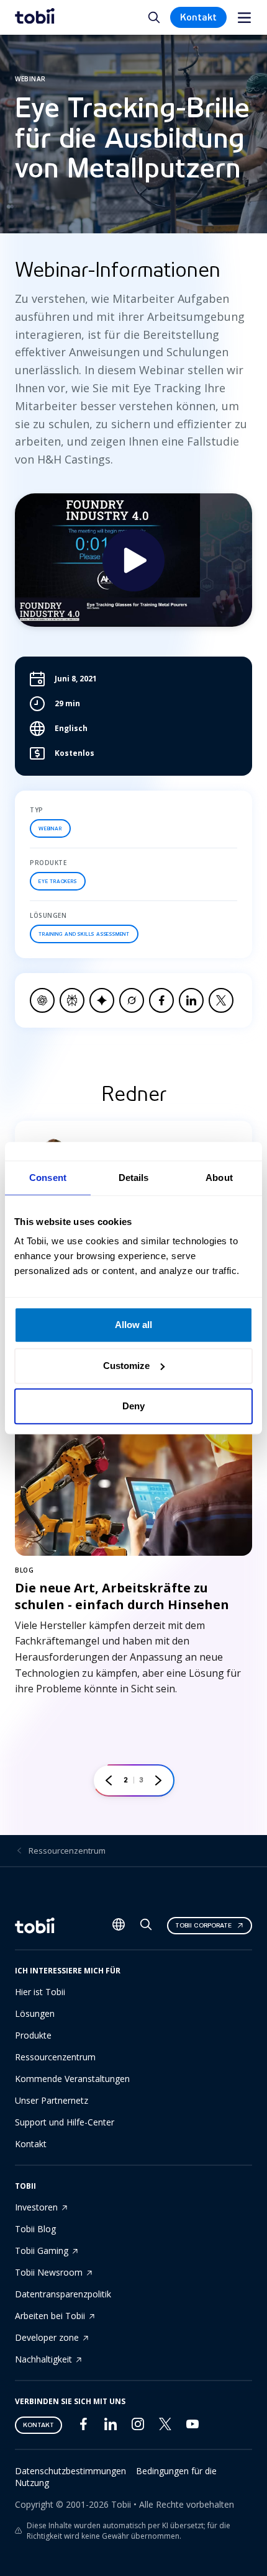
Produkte (33, 2035)
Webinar (50, 828)
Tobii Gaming (42, 2251)
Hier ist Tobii (40, 1992)
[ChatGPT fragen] (42, 1000)
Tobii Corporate (203, 1925)
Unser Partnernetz (52, 2100)
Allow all (133, 1325)
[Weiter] (158, 1780)
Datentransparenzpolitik (63, 2294)
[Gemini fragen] (102, 1000)
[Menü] (244, 18)
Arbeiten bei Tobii (50, 2316)
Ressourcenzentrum (67, 1851)
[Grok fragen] (132, 1000)
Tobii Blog (35, 2229)
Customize (126, 1366)
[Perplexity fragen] (72, 1000)
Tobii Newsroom (49, 2272)
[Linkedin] (111, 2427)
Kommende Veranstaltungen (72, 2079)
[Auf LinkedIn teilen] (191, 1000)
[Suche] (146, 1927)
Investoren (36, 2207)
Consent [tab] (48, 1178)
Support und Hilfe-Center (65, 2122)
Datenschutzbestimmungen (70, 2471)
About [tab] (219, 1178)
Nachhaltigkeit (43, 2359)
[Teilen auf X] (221, 1000)
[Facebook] (83, 2427)
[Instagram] (138, 2427)
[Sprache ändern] (119, 1926)
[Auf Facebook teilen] (161, 1000)
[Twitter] (165, 2427)
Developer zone (47, 2337)
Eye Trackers (58, 881)
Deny (133, 1406)
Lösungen (35, 2013)
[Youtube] (192, 2427)
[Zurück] (109, 1780)
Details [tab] (134, 1178)
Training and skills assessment (84, 934)
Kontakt (198, 17)
